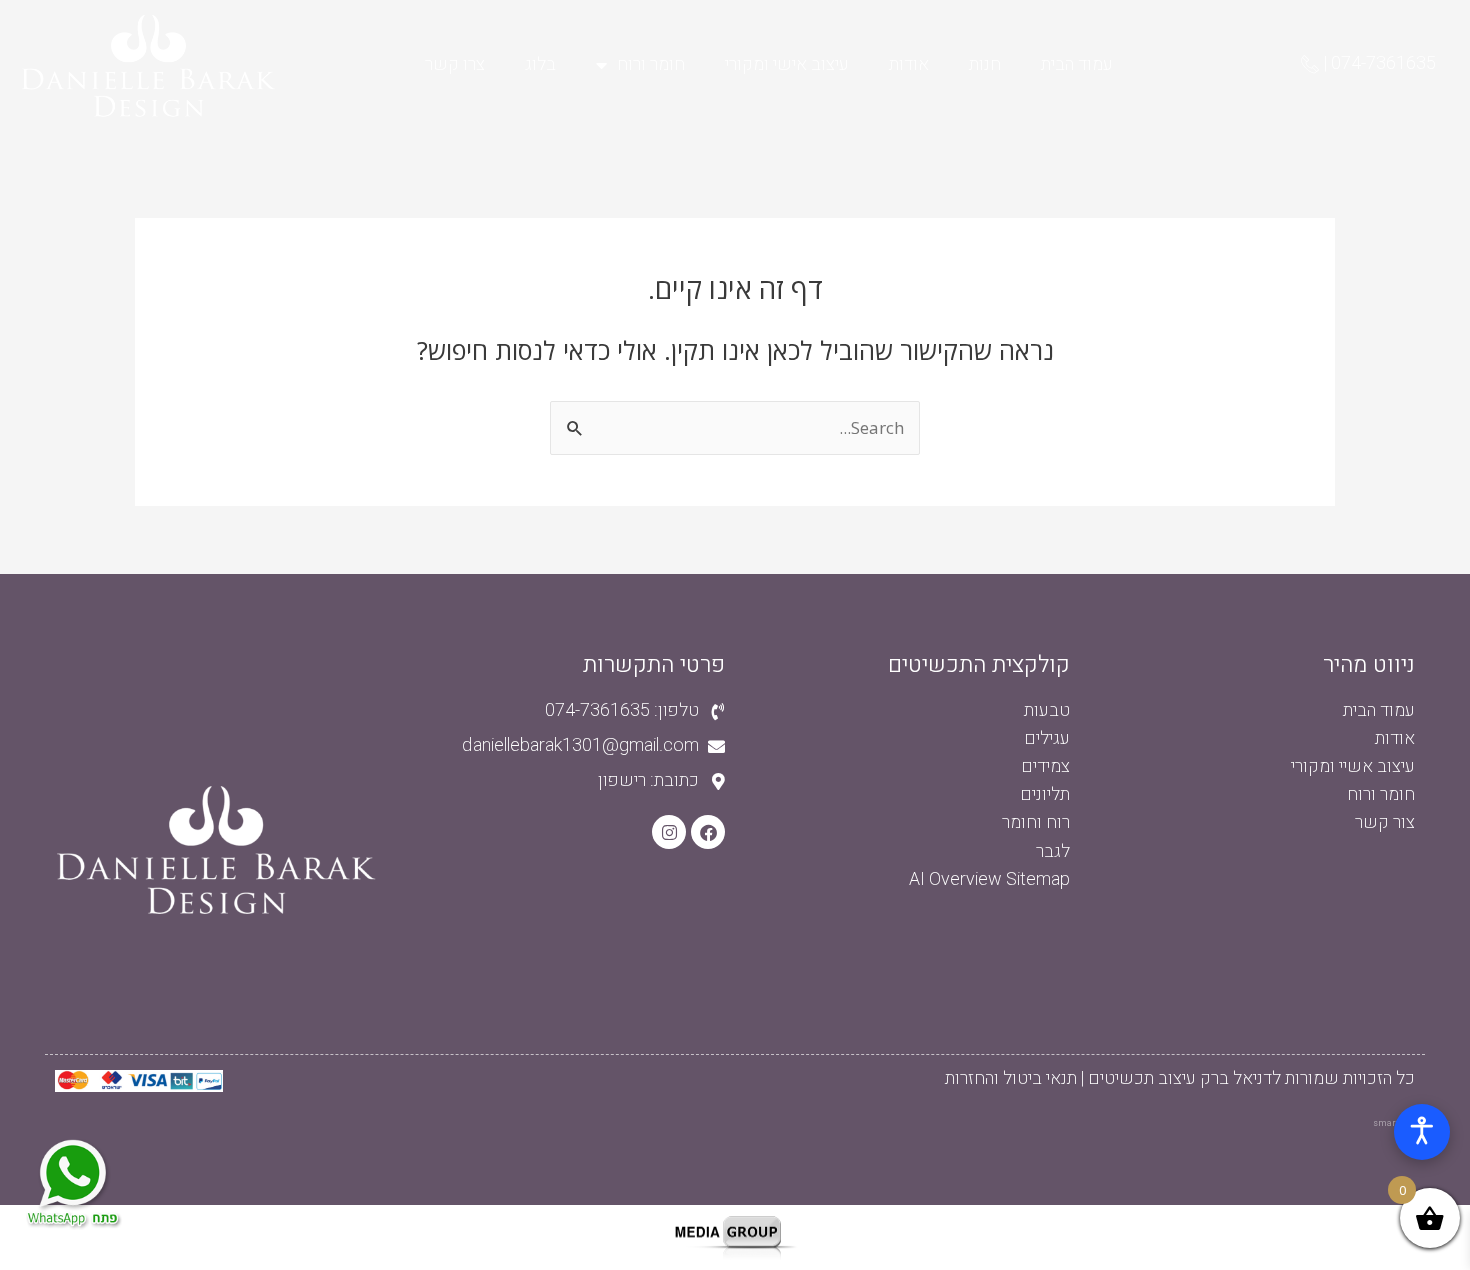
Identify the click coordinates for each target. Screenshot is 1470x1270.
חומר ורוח (651, 64)
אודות (909, 64)
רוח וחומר (1036, 822)
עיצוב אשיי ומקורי (1353, 766)
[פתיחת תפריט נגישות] (1422, 1132)
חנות (985, 64)
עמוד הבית (1077, 64)
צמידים (1045, 766)
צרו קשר (455, 64)
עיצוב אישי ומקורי (787, 64)
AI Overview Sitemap (989, 879)
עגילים (1047, 738)
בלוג (540, 64)
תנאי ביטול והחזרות (1011, 1078)
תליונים (1045, 794)
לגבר (1053, 851)
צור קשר (1385, 822)
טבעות (1047, 710)
